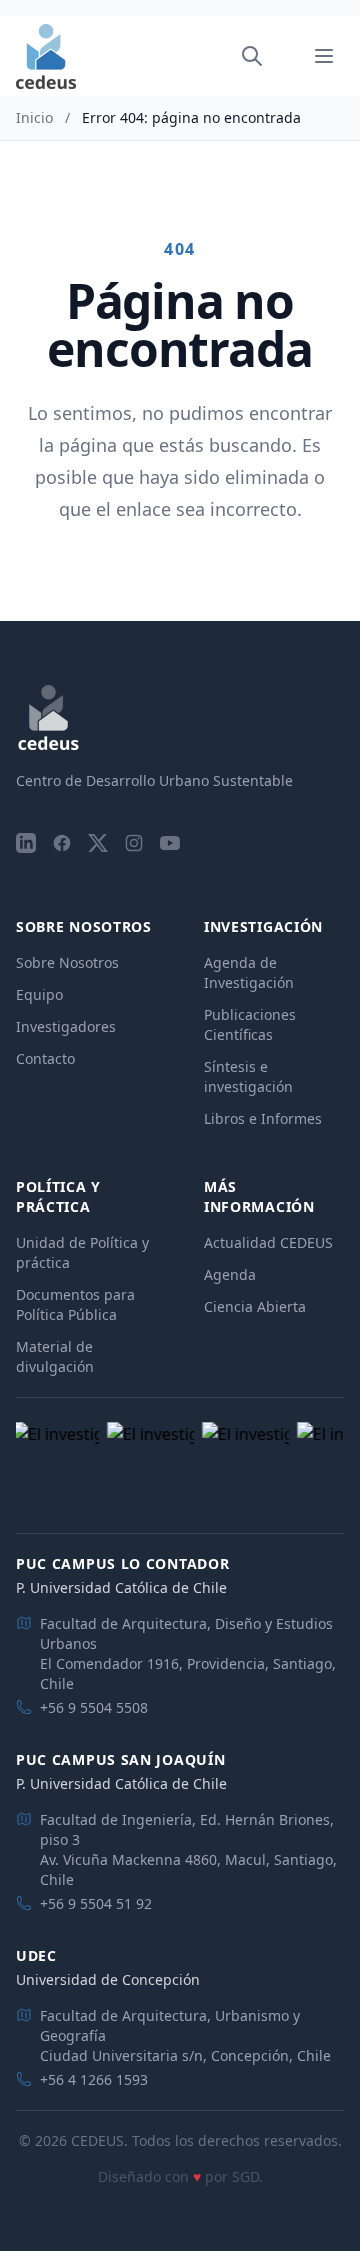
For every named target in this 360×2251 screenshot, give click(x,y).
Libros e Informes (263, 1118)
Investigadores (66, 1026)
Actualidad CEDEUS (268, 1242)
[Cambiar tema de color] (280, 56)
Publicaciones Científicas (250, 1024)
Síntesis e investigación (248, 1076)
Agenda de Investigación (249, 972)
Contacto (45, 1058)
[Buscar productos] (252, 56)
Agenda (230, 1274)
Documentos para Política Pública (75, 1304)
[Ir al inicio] (46, 56)
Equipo (39, 994)
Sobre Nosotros (67, 962)
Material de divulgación (55, 1356)
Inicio (34, 117)
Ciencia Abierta (255, 1306)
